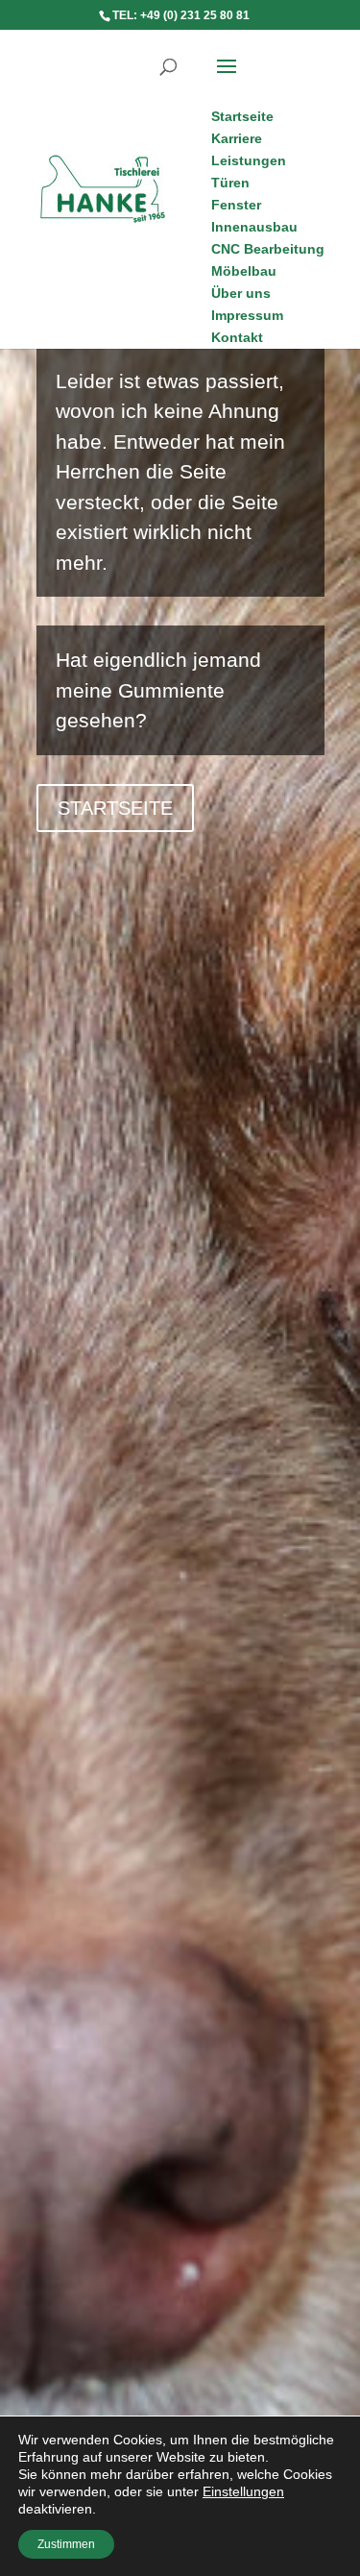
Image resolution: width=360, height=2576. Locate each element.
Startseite (115, 808)
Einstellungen (243, 2491)
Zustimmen (66, 2544)
